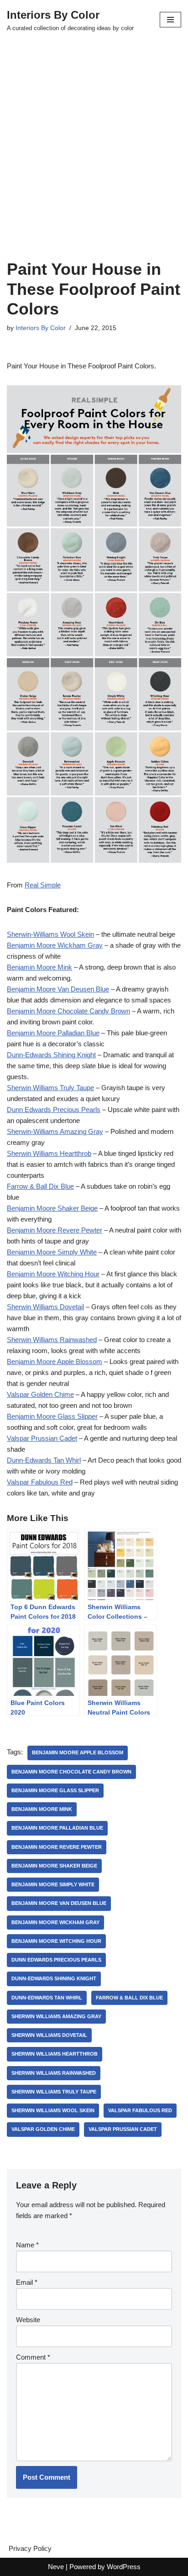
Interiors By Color (41, 328)
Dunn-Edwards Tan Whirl (44, 1460)
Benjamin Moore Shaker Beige (52, 1208)
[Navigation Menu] (170, 20)
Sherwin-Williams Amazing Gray (55, 1131)
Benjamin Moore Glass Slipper (52, 1416)
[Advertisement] (94, 161)
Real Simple (43, 885)
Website (28, 2320)
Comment (33, 2357)
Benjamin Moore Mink (39, 967)
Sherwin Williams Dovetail (45, 1307)
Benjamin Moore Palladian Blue (53, 1033)
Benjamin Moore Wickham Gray (55, 945)
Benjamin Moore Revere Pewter (55, 1230)
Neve (56, 2567)
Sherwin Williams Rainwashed (52, 1340)
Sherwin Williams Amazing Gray (56, 2016)
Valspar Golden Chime (40, 1394)
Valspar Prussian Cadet (42, 1438)
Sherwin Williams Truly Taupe (50, 1088)
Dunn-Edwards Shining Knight (51, 1055)
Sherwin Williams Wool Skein (53, 2110)
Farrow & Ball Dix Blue (40, 1186)
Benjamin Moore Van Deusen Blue (58, 989)
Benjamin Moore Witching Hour (53, 1274)
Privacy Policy (30, 2548)
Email (27, 2282)
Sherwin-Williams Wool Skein (50, 934)
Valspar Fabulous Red (40, 1482)
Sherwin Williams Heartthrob (49, 1153)
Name (27, 2245)
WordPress (124, 2567)
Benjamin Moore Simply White (52, 1252)
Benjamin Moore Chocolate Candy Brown (68, 1011)
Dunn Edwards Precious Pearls (54, 1110)
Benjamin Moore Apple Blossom (55, 1361)
